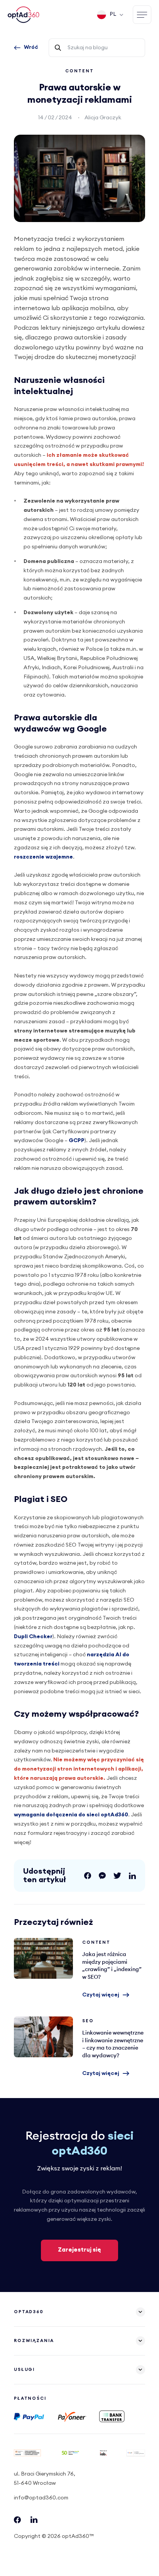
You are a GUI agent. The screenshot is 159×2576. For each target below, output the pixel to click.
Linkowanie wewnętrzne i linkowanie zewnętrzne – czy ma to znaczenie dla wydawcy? (43, 2037)
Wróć (31, 47)
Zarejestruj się (79, 2250)
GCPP (77, 1141)
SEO (88, 2021)
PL (113, 14)
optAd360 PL (24, 15)
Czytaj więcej (101, 1995)
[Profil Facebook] (17, 2522)
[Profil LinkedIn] (34, 2521)
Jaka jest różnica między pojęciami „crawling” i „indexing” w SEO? (43, 1958)
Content (79, 71)
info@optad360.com (41, 2498)
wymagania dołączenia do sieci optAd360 (71, 1815)
